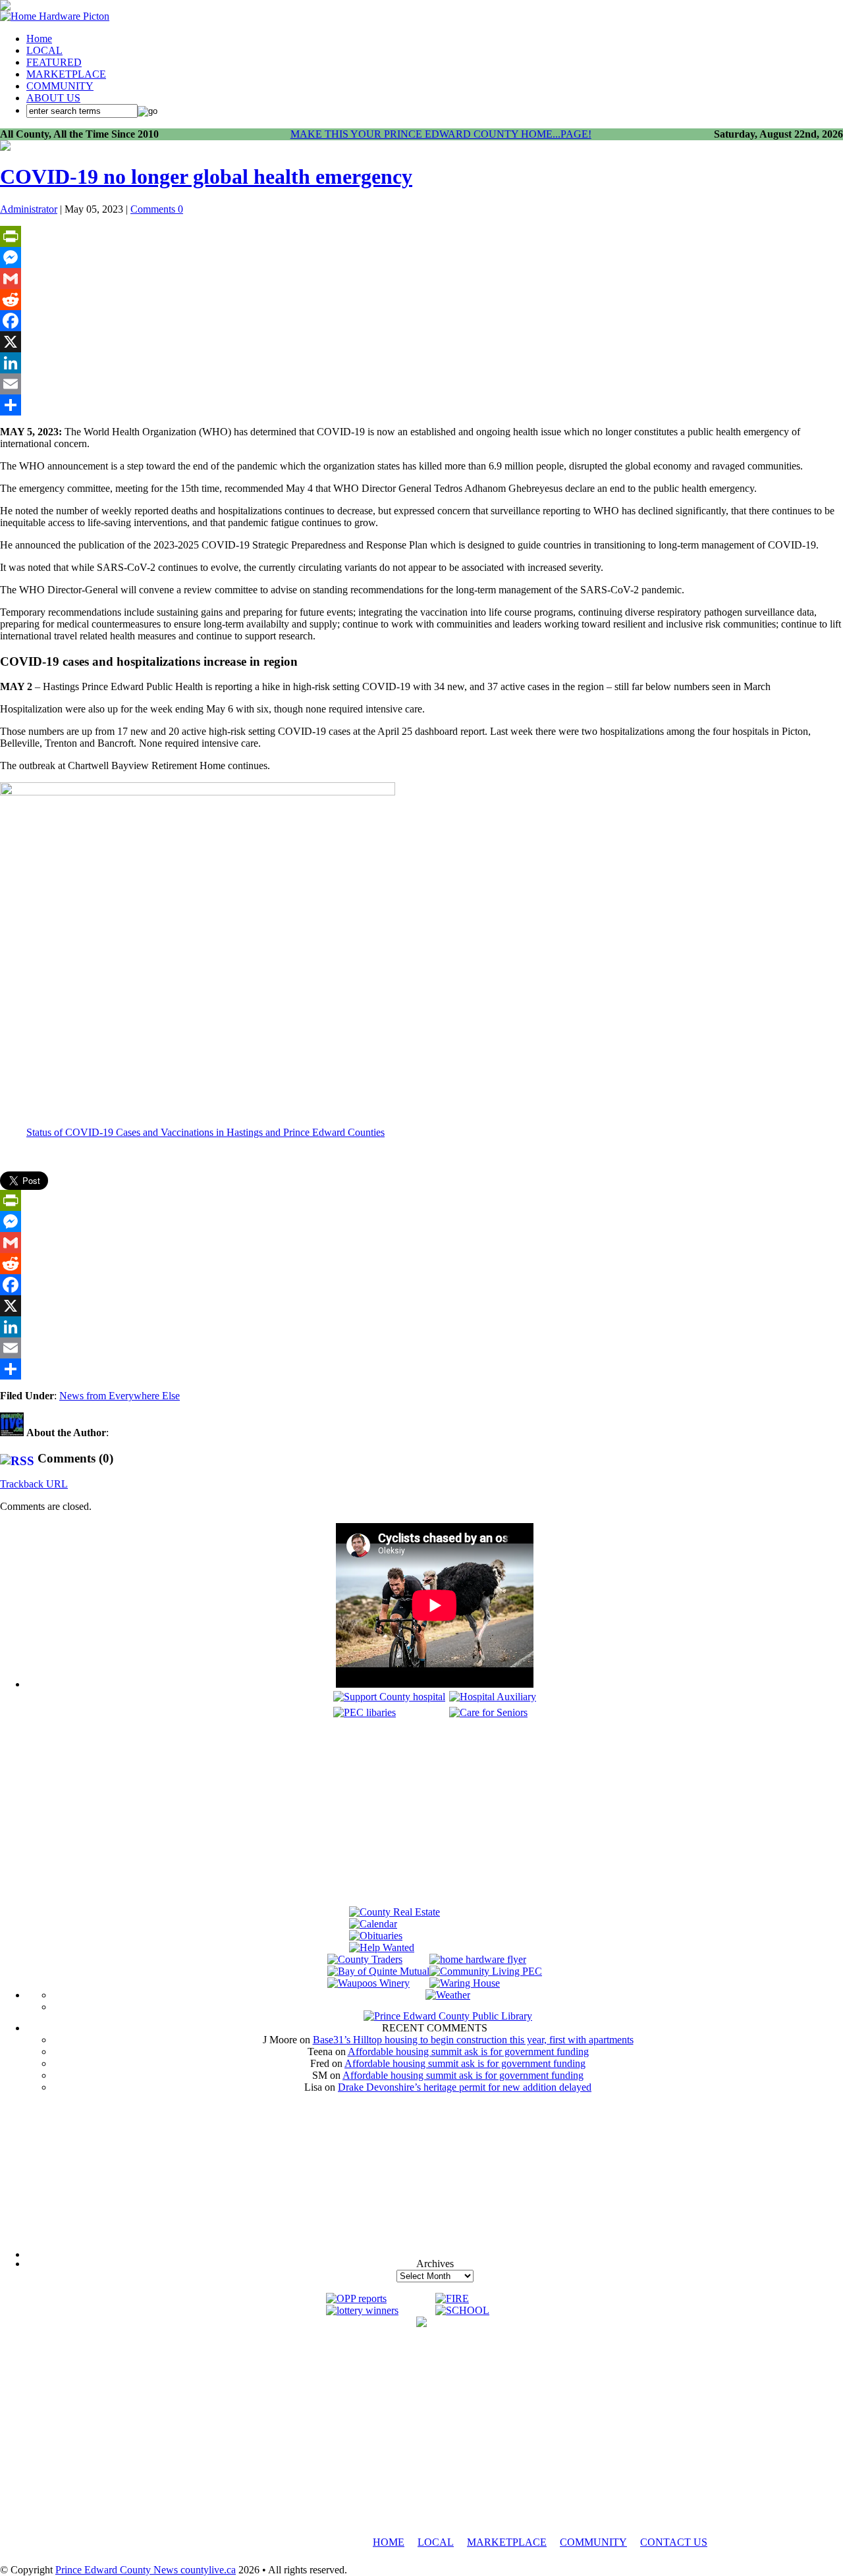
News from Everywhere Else (120, 1396)
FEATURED (54, 62)
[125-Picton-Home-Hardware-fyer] (478, 1959)
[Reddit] (421, 300)
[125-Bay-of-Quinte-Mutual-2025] (378, 1971)
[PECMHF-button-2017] (389, 1697)
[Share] (421, 405)
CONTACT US (674, 2542)
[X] (421, 342)
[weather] (448, 1995)
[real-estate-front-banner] (394, 1912)
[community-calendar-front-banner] (373, 1924)
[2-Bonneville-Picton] (5, 147)
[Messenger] (421, 257)
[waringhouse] (465, 1983)
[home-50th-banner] (55, 16)
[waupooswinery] (368, 1983)
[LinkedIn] (421, 363)
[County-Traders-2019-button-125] (365, 1959)
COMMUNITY (60, 86)
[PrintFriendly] (421, 236)
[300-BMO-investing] (421, 2323)
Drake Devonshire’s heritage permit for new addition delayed (465, 2087)
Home (39, 39)
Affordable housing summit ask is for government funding (468, 2052)
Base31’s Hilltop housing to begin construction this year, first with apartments (473, 2040)
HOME (389, 2542)
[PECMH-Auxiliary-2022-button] (493, 1697)
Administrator (29, 209)
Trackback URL (34, 1484)
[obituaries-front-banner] (376, 1936)
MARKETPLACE (66, 74)
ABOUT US (53, 98)
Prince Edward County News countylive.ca (146, 2570)
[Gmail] (421, 279)
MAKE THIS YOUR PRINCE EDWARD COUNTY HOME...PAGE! (441, 134)
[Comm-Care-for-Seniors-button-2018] (488, 1712)
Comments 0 (157, 209)
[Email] (421, 384)
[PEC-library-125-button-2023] (365, 1712)
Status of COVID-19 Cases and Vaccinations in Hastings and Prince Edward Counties (205, 1132)
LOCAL (44, 50)
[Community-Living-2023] (486, 1971)
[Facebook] (421, 321)
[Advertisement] (435, 1814)
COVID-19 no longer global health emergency (206, 176)
